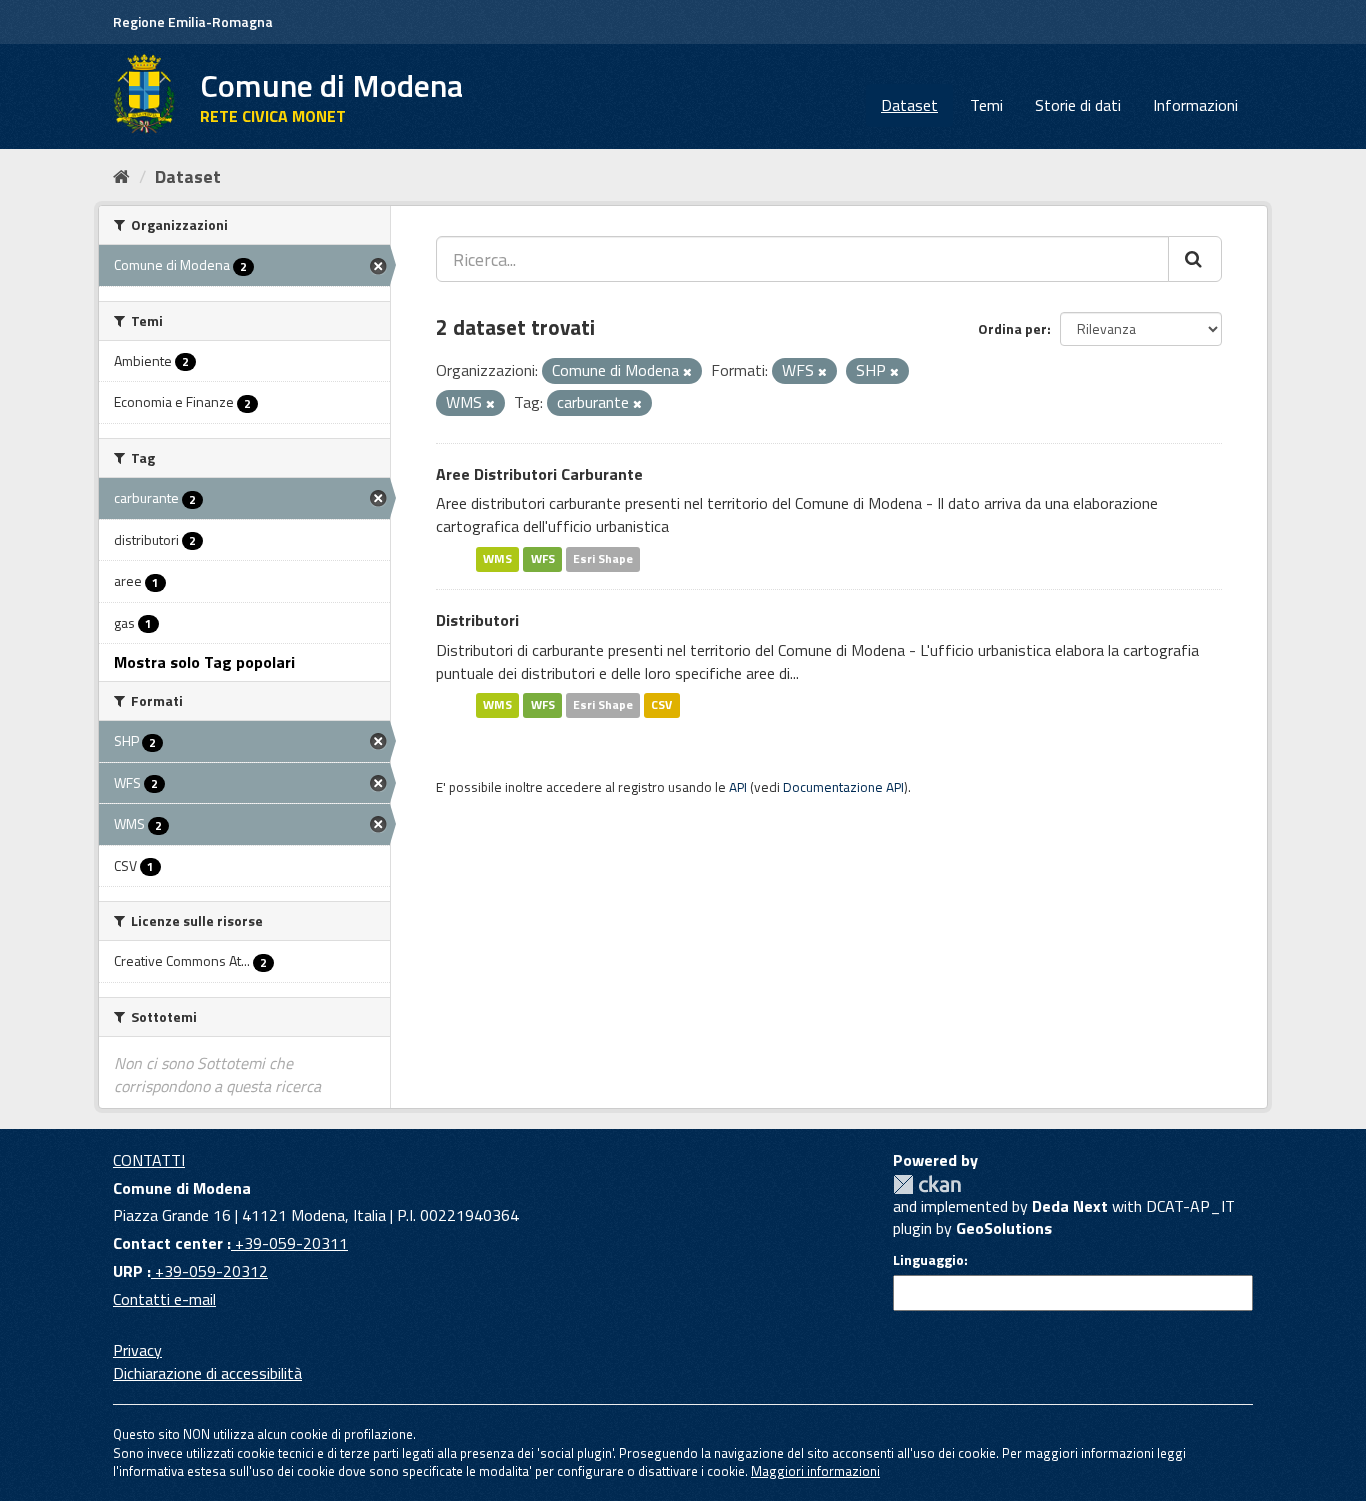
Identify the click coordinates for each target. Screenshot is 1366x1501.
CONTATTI (149, 1160)
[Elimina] (687, 372)
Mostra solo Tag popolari (204, 662)
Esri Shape (603, 558)
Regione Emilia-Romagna (193, 21)
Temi (986, 105)
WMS (497, 558)
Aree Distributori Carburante (539, 474)
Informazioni (1195, 105)
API (738, 787)
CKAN (927, 1184)
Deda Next (1070, 1206)
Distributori (477, 620)
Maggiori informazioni (815, 1471)
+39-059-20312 (209, 1271)
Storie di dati (1078, 105)
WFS (543, 558)
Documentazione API (843, 787)
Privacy (137, 1350)
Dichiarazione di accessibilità (207, 1373)
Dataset (909, 105)
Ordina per (1012, 328)
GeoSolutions (1004, 1228)
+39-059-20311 (289, 1243)
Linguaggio (928, 1260)
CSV (661, 704)
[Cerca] (1195, 259)
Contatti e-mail (164, 1299)
